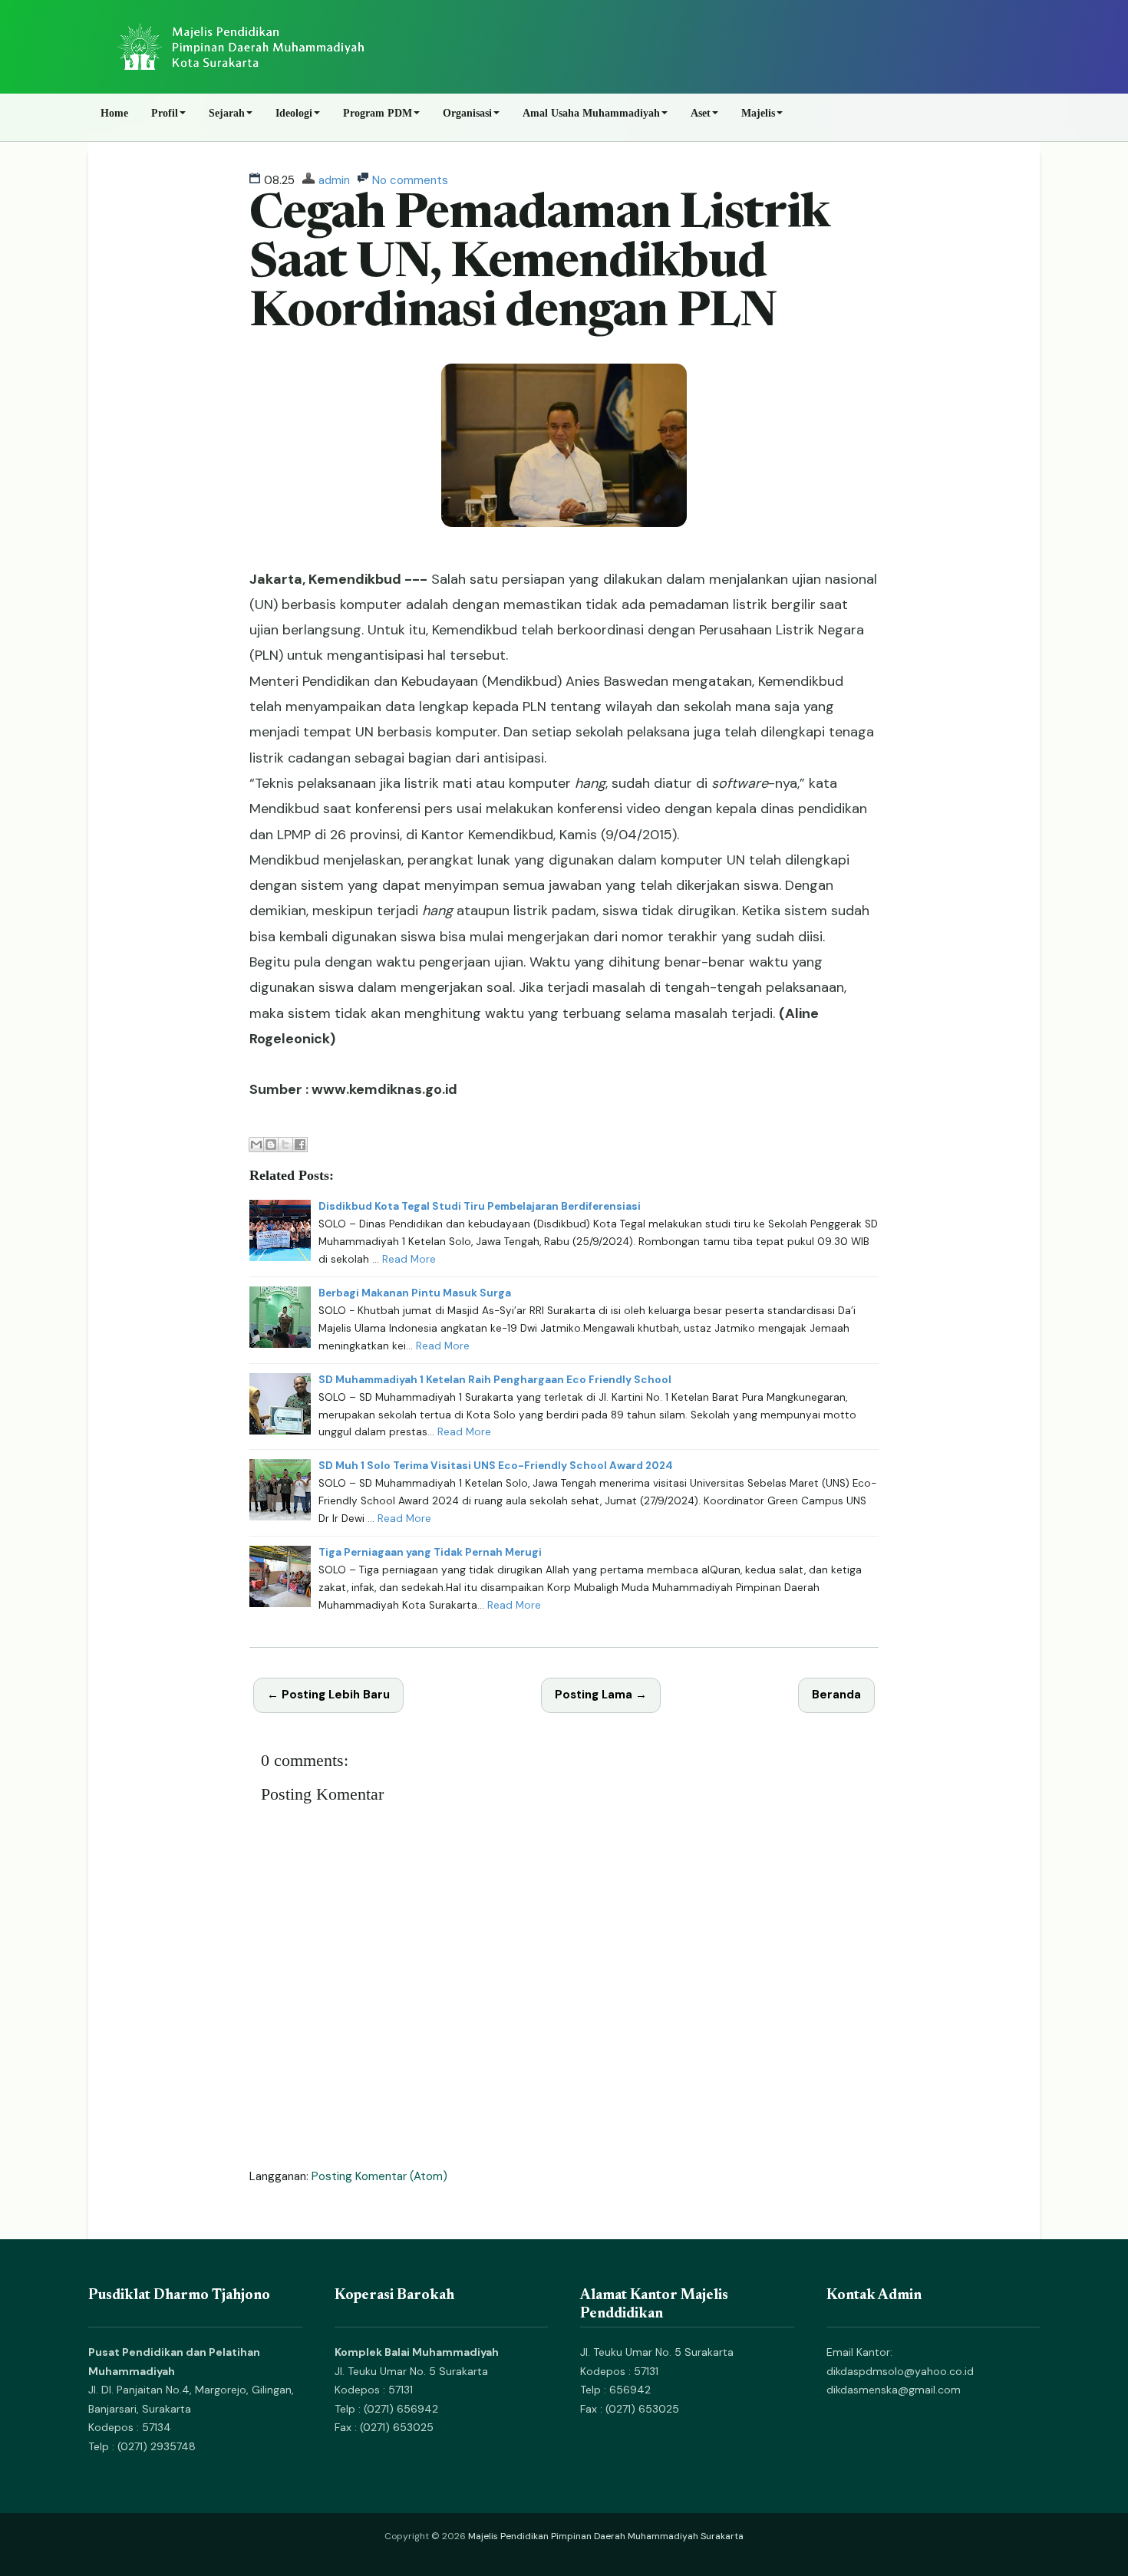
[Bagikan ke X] (285, 1145)
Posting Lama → (601, 1695)
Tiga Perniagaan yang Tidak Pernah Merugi (430, 1552)
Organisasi (467, 113)
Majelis (758, 113)
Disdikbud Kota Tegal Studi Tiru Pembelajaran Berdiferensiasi (480, 1206)
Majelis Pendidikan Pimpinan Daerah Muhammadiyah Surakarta (606, 2536)
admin (334, 180)
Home (114, 113)
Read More (409, 1259)
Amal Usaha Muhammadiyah (591, 113)
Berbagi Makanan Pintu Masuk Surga (415, 1293)
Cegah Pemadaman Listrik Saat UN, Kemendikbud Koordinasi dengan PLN (539, 265)
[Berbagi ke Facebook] (300, 1145)
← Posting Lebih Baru (328, 1695)
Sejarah (227, 113)
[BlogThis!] (271, 1145)
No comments (410, 180)
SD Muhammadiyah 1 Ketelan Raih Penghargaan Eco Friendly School (495, 1380)
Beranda (836, 1695)
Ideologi (294, 113)
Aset (701, 113)
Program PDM (378, 113)
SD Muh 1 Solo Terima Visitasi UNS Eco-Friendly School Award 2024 (496, 1466)
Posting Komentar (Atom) (379, 2176)
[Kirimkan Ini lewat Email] (256, 1145)
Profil (165, 113)
